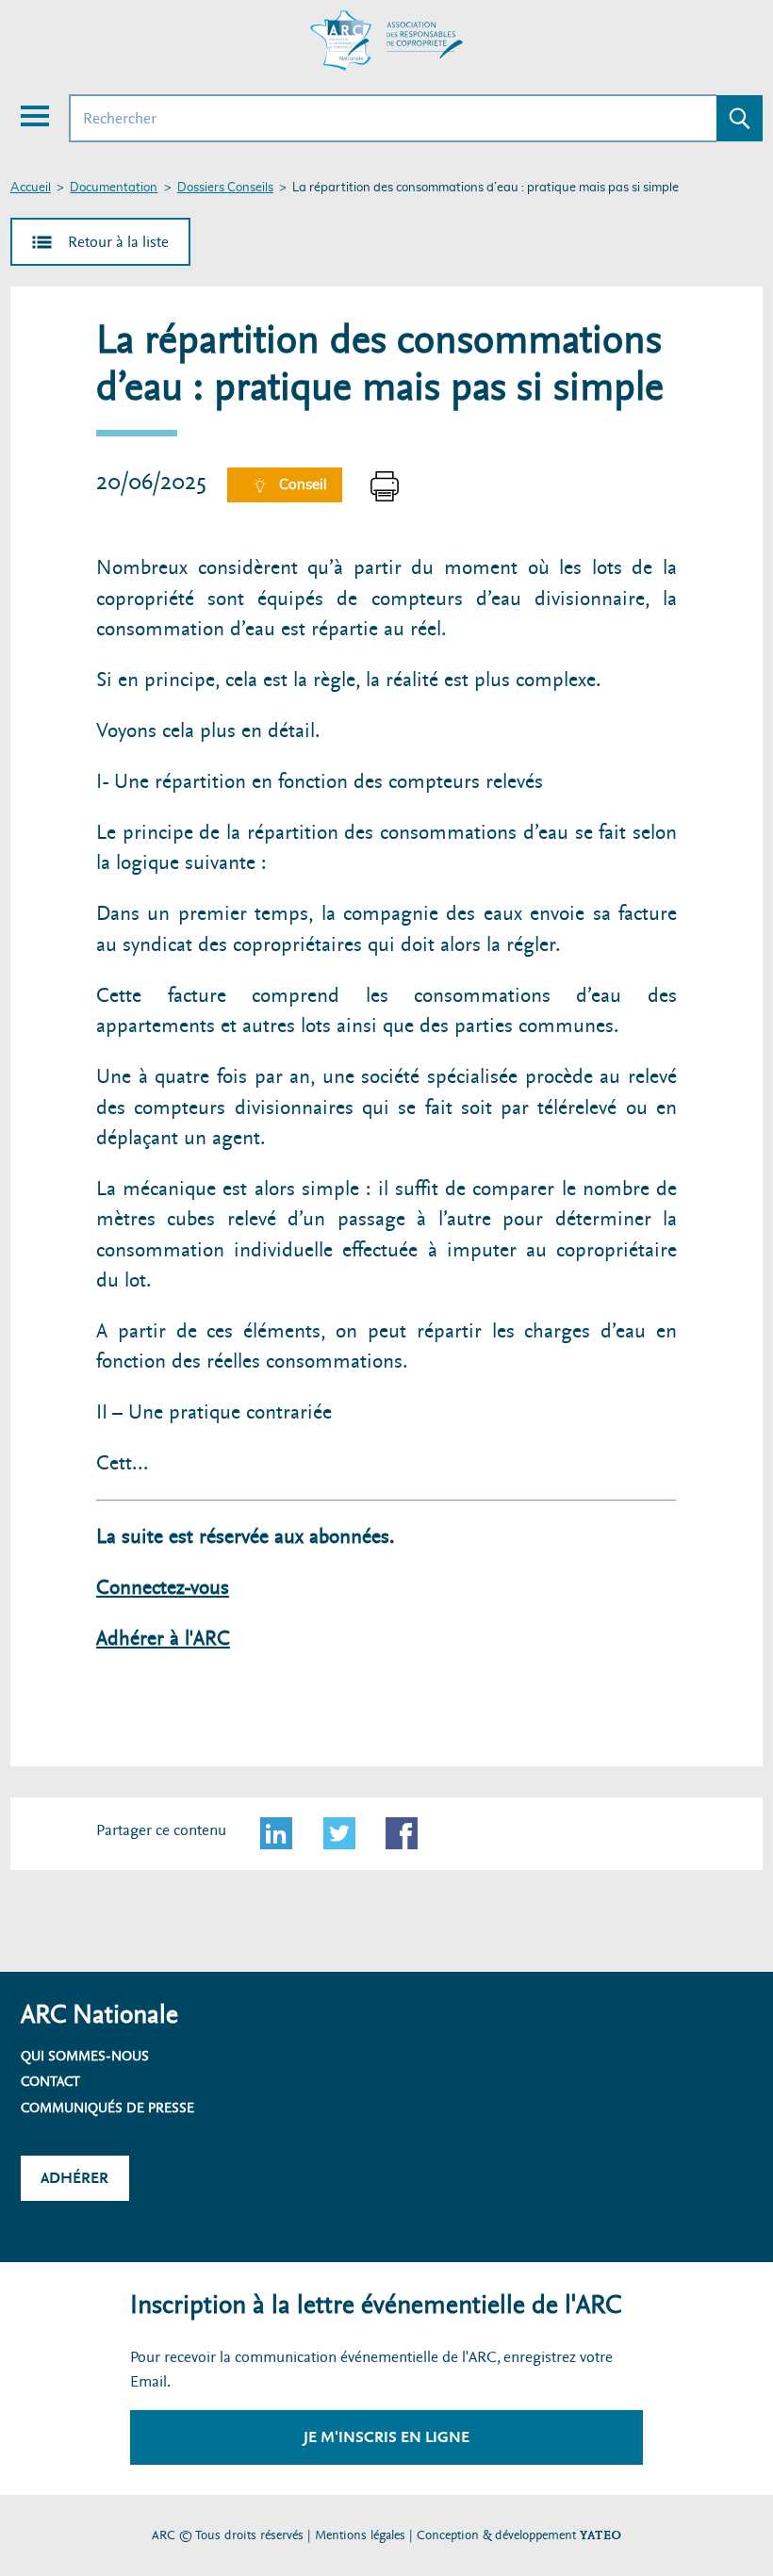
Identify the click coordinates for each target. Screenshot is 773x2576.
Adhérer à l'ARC (163, 1639)
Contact (50, 2081)
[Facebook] (402, 1833)
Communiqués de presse (107, 2108)
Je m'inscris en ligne (386, 2437)
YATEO (600, 2535)
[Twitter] (339, 1833)
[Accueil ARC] (386, 41)
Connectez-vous (163, 1588)
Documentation (114, 188)
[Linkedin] (276, 1833)
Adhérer (74, 2178)
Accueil (31, 188)
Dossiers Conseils (225, 188)
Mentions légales (360, 2535)
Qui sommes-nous (85, 2056)
